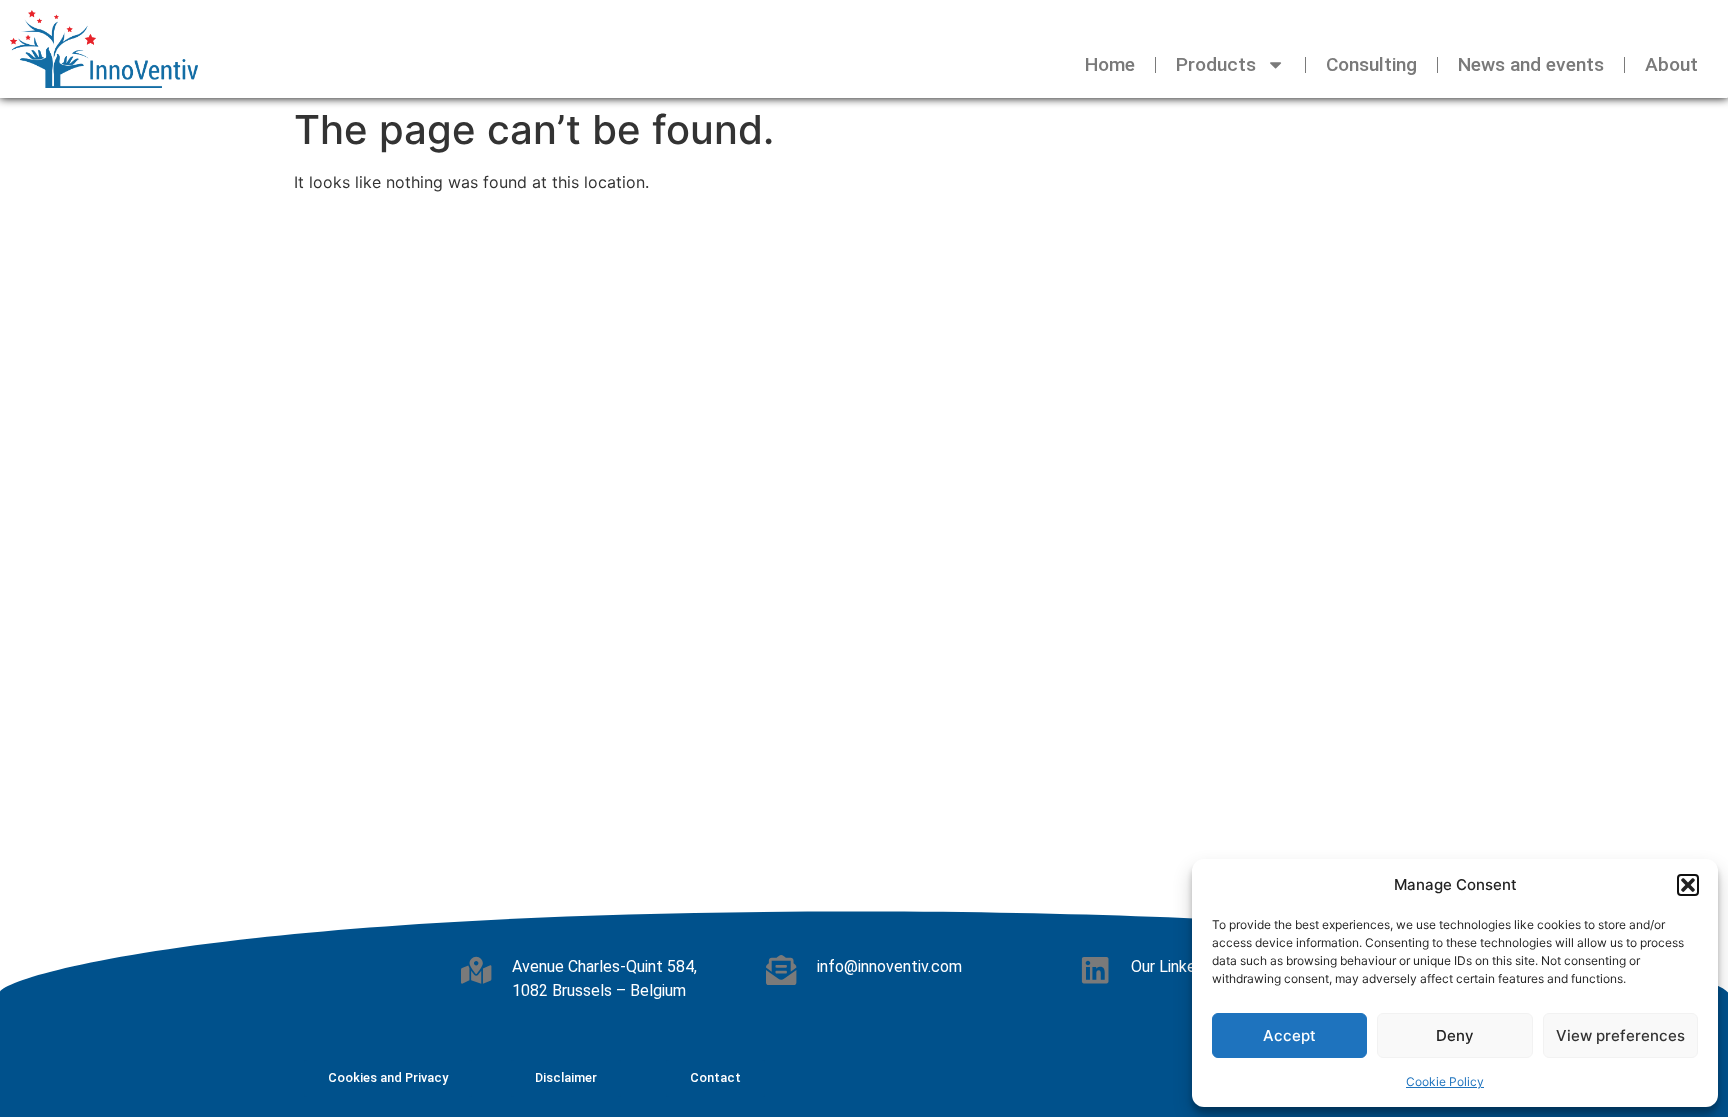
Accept (1289, 1035)
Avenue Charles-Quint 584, (604, 966)
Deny (1455, 1035)
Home (1110, 64)
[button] (1688, 885)
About (1671, 64)
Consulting (1371, 64)
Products (1216, 64)
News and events (1531, 64)
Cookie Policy (1445, 1081)
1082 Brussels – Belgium (599, 990)
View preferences (1620, 1035)
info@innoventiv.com (889, 966)
